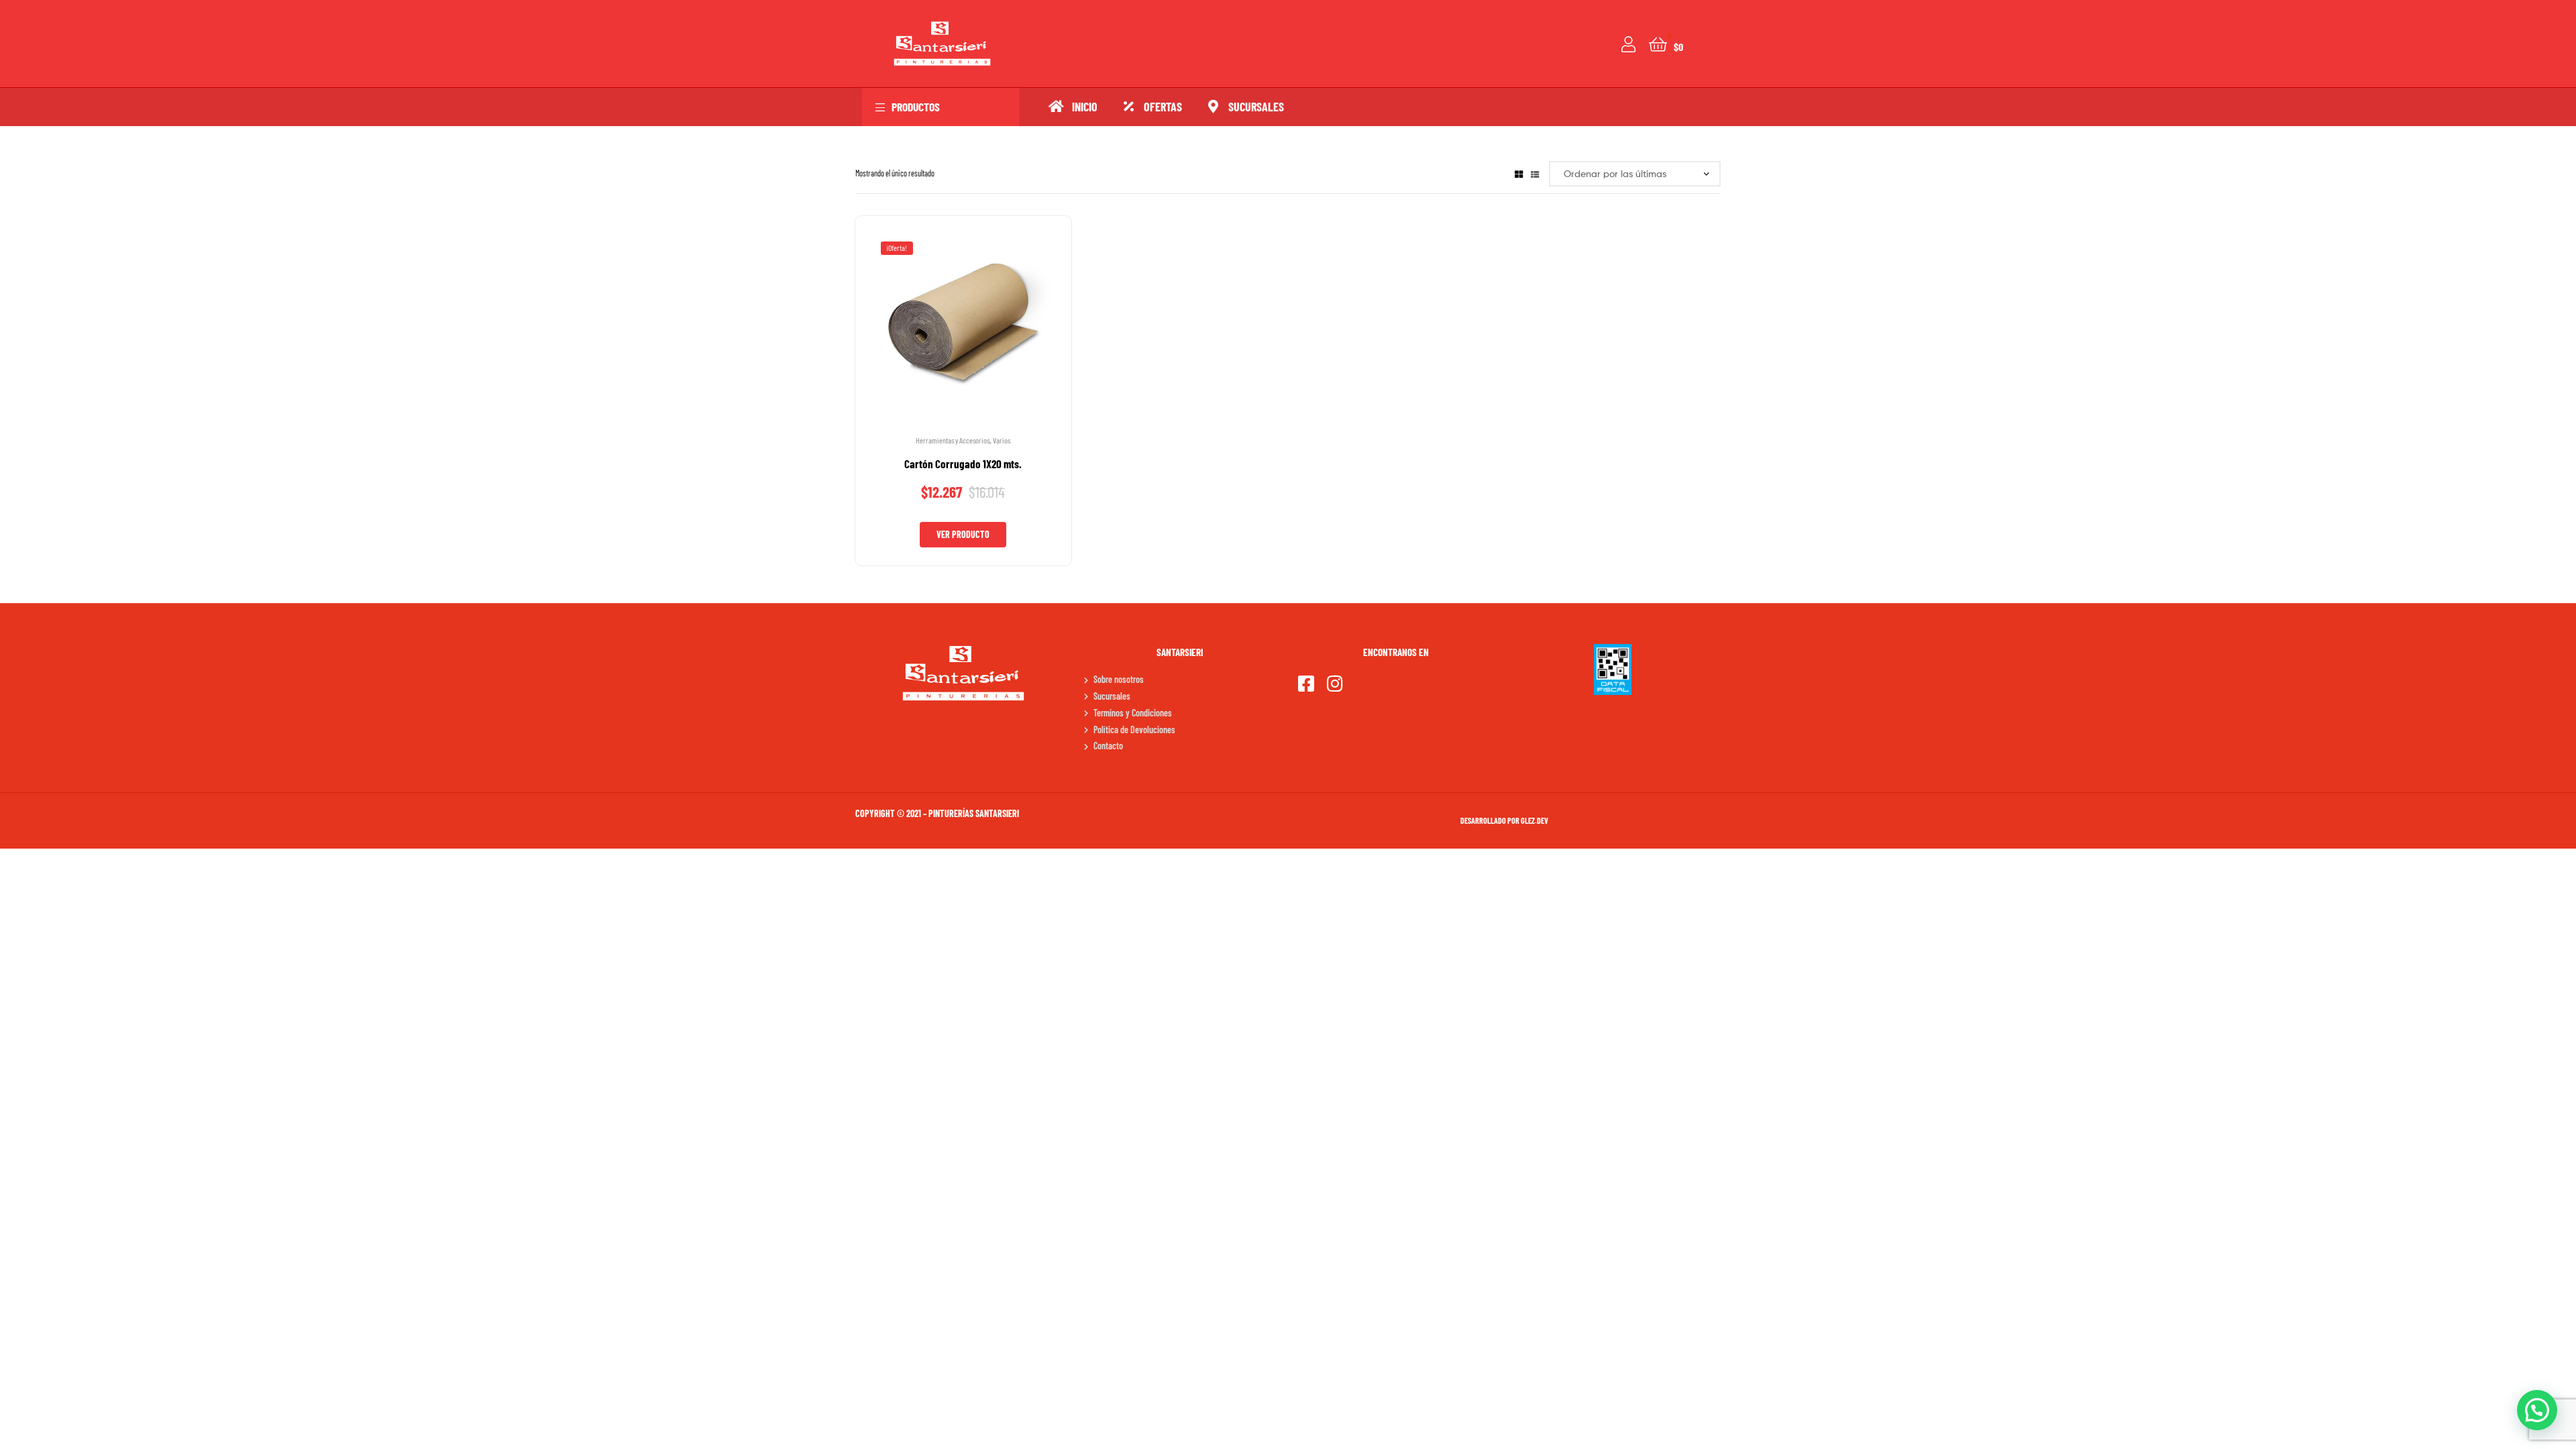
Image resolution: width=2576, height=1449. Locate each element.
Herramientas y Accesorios (953, 440)
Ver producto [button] (963, 534)
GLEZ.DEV (1535, 820)
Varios (1002, 440)
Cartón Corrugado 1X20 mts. (963, 464)
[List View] (1535, 173)
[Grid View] (1519, 173)
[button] (2537, 1410)
